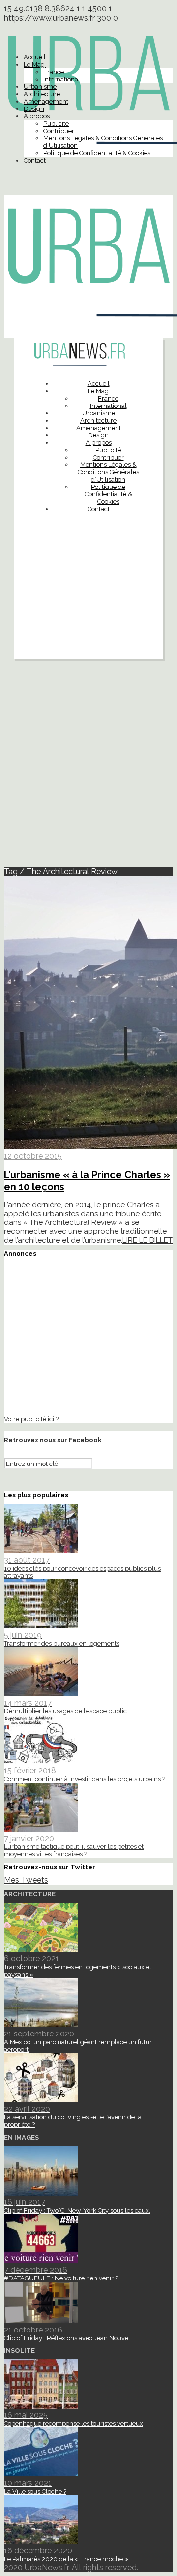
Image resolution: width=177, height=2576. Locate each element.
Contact (35, 160)
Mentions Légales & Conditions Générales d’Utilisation (108, 472)
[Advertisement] (88, 610)
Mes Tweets (26, 1880)
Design (34, 109)
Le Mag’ (35, 65)
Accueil (35, 57)
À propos (37, 116)
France (54, 72)
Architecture (42, 94)
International (62, 79)
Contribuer (59, 131)
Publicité (56, 123)
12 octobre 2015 (33, 1156)
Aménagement (46, 101)
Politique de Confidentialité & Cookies (97, 153)
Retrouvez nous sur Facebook (53, 1440)
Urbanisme (40, 87)
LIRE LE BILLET (147, 1240)
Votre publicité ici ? (31, 1419)
